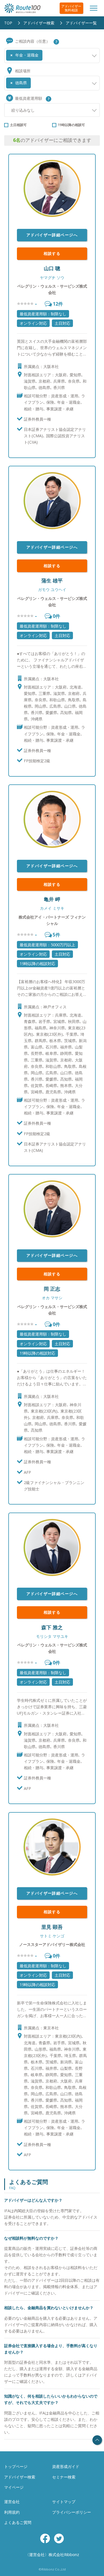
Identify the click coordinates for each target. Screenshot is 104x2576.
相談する (52, 253)
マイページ (14, 2487)
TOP (8, 23)
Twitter (59, 2538)
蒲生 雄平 (52, 580)
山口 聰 (52, 268)
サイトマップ (64, 2502)
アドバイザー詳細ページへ (52, 235)
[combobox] (52, 55)
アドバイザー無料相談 (71, 8)
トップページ (16, 2466)
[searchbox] (45, 53)
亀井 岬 (52, 899)
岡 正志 (52, 1289)
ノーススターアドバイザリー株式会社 (52, 1944)
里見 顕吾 (52, 1927)
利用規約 (12, 2512)
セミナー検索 (64, 2477)
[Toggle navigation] (94, 8)
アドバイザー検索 (39, 23)
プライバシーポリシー (72, 2512)
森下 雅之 (52, 1627)
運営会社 (12, 2502)
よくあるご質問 (18, 2522)
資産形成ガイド (66, 2466)
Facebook (45, 2538)
